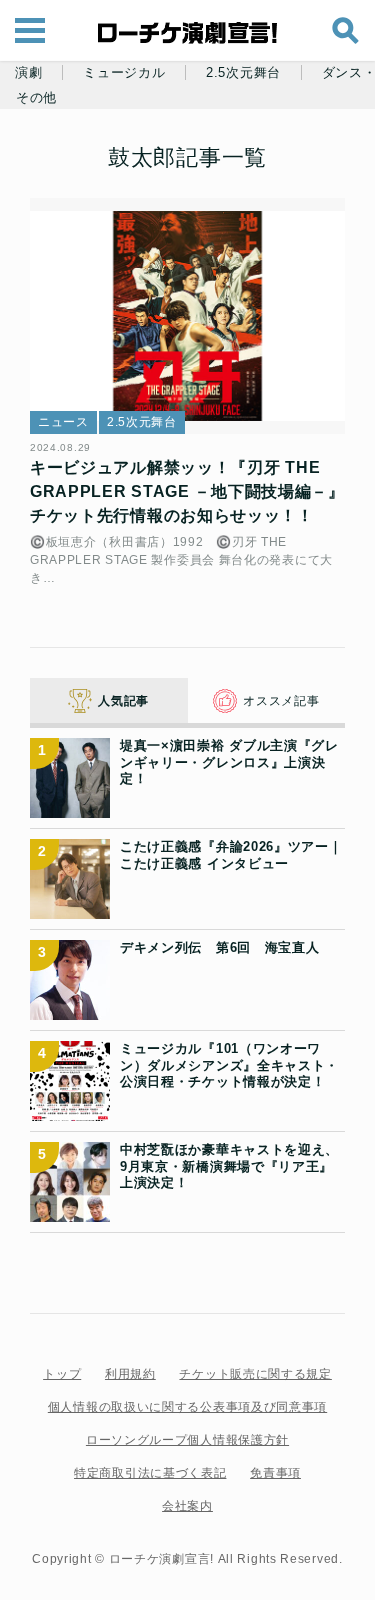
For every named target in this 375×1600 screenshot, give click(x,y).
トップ (62, 1374)
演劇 (28, 73)
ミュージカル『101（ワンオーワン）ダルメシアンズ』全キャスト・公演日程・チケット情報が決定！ (229, 1065)
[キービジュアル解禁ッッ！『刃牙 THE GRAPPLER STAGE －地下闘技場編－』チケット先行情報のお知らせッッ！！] (187, 316)
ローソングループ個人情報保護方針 (187, 1440)
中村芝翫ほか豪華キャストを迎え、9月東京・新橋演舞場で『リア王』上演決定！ (229, 1166)
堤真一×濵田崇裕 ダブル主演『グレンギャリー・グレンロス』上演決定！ (229, 762)
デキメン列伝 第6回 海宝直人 (220, 947)
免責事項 (275, 1473)
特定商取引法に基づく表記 (150, 1473)
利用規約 (130, 1374)
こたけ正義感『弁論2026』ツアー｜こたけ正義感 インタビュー (231, 854)
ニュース (63, 422)
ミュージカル (124, 73)
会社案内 (187, 1506)
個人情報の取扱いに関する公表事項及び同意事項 (187, 1407)
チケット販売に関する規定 (255, 1374)
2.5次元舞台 (243, 73)
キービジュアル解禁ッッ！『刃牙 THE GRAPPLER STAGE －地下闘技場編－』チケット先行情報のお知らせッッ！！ (187, 491)
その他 (36, 98)
